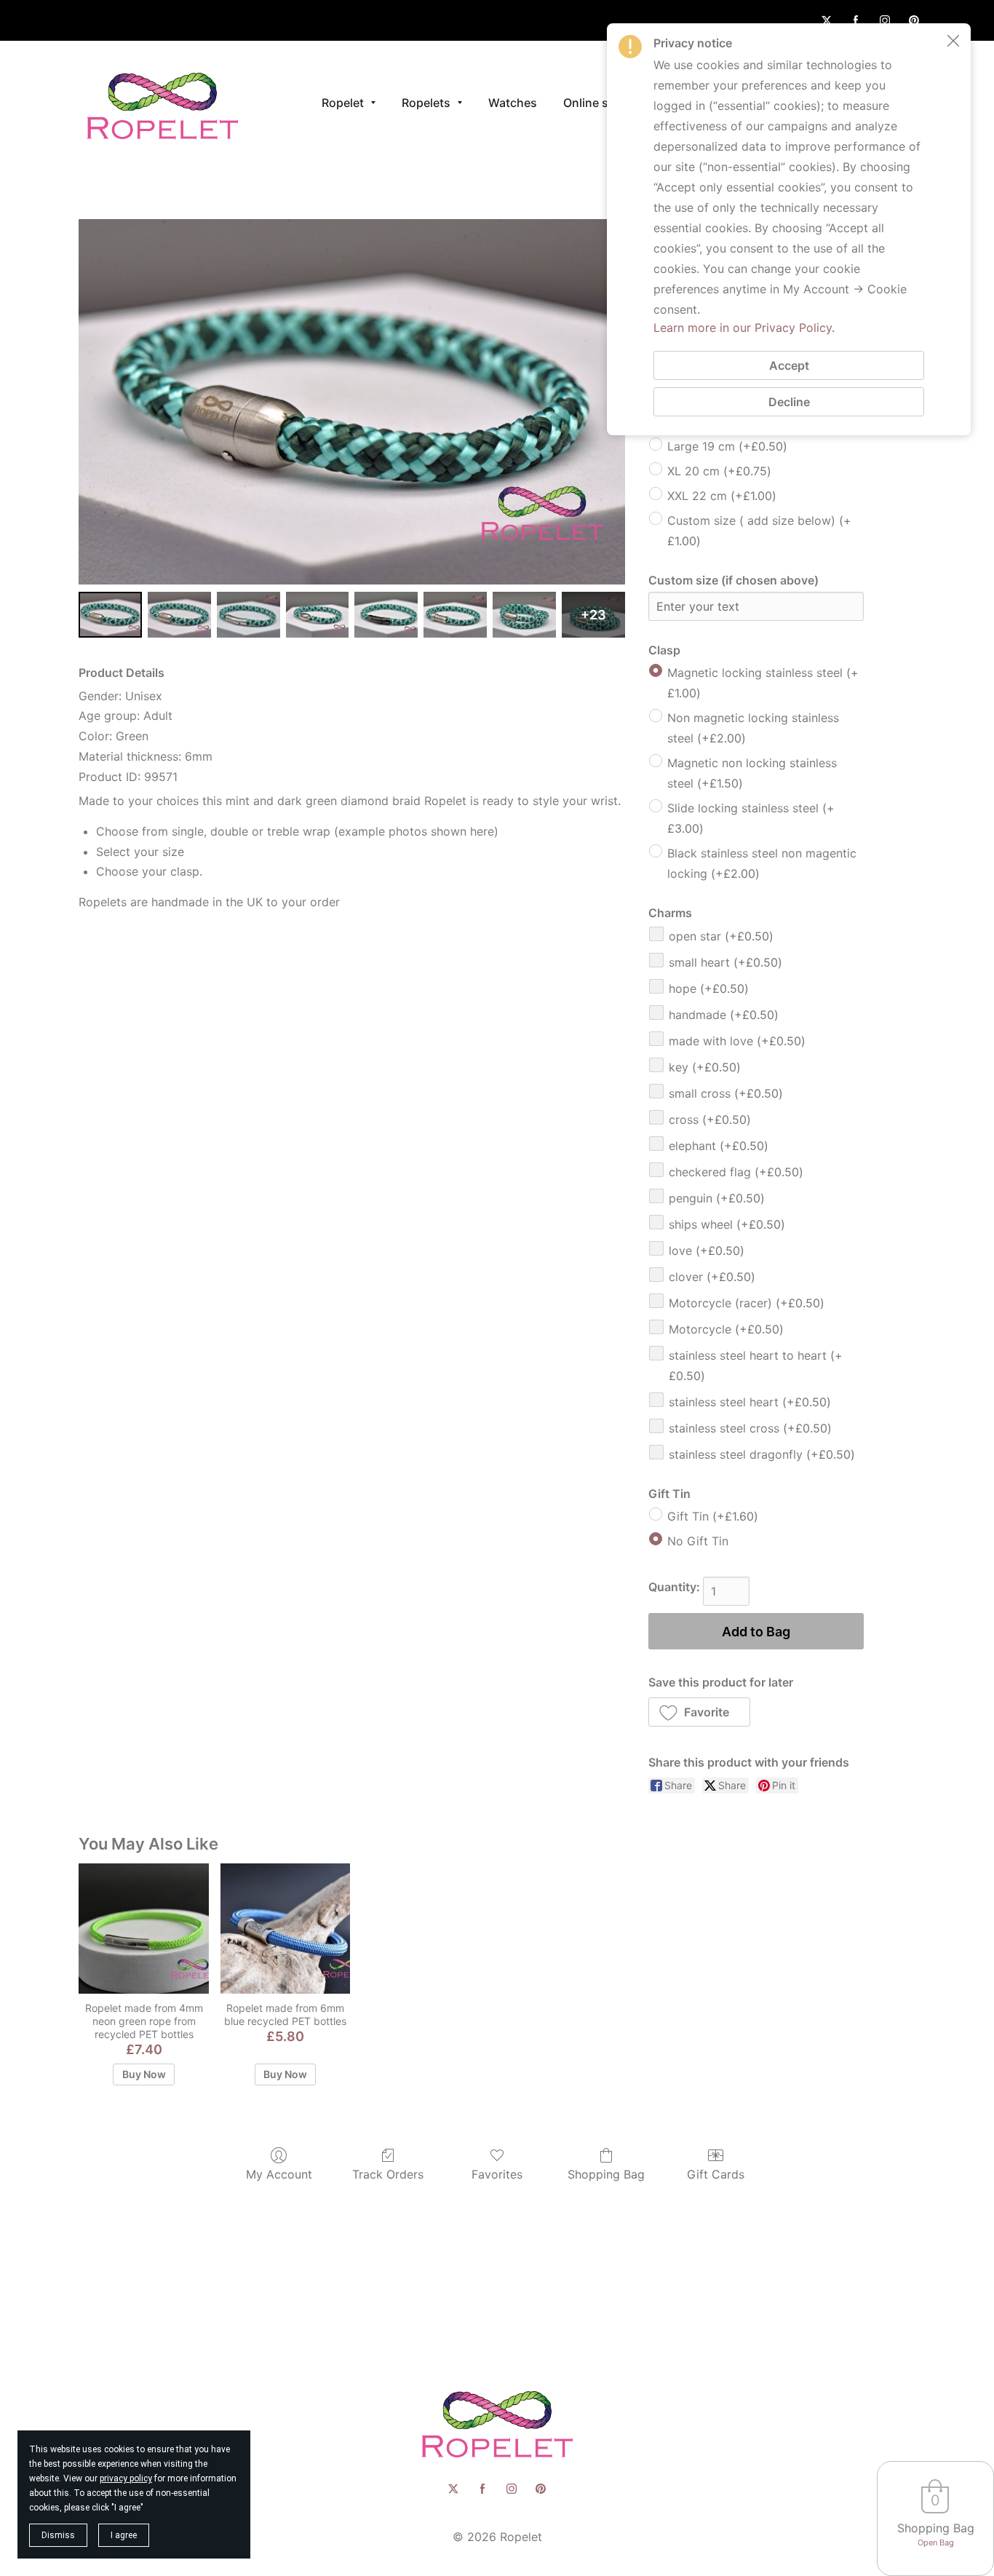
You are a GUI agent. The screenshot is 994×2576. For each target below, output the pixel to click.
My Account (279, 2174)
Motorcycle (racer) (747, 1303)
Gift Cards (716, 2174)
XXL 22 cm (722, 496)
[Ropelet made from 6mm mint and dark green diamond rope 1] (179, 615)
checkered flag (736, 1172)
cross (710, 1119)
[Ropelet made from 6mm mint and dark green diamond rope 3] (318, 615)
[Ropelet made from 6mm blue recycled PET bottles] (285, 1928)
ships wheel (727, 1224)
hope (709, 988)
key (705, 1067)
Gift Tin (713, 1516)
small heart (725, 962)
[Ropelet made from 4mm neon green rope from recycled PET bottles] (143, 1928)
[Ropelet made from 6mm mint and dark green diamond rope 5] (455, 615)
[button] (700, 1712)
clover (712, 1277)
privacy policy (126, 2478)
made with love (737, 1041)
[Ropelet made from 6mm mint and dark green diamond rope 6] (524, 615)
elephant (719, 1146)
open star (721, 936)
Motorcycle (726, 1329)
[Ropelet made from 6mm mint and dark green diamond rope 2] (249, 615)
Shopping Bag (606, 2174)
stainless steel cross (750, 1428)
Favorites (497, 2174)
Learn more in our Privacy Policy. (744, 328)
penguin (717, 1198)
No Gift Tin (698, 1541)
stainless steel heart (750, 1402)
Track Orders (388, 2174)
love (707, 1251)
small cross (726, 1093)
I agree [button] (124, 2535)
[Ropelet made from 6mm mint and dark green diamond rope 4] (386, 615)
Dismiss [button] (58, 2535)
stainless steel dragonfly (762, 1454)
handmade (724, 1015)
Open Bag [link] (936, 2543)
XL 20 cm (719, 471)
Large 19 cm (727, 446)
